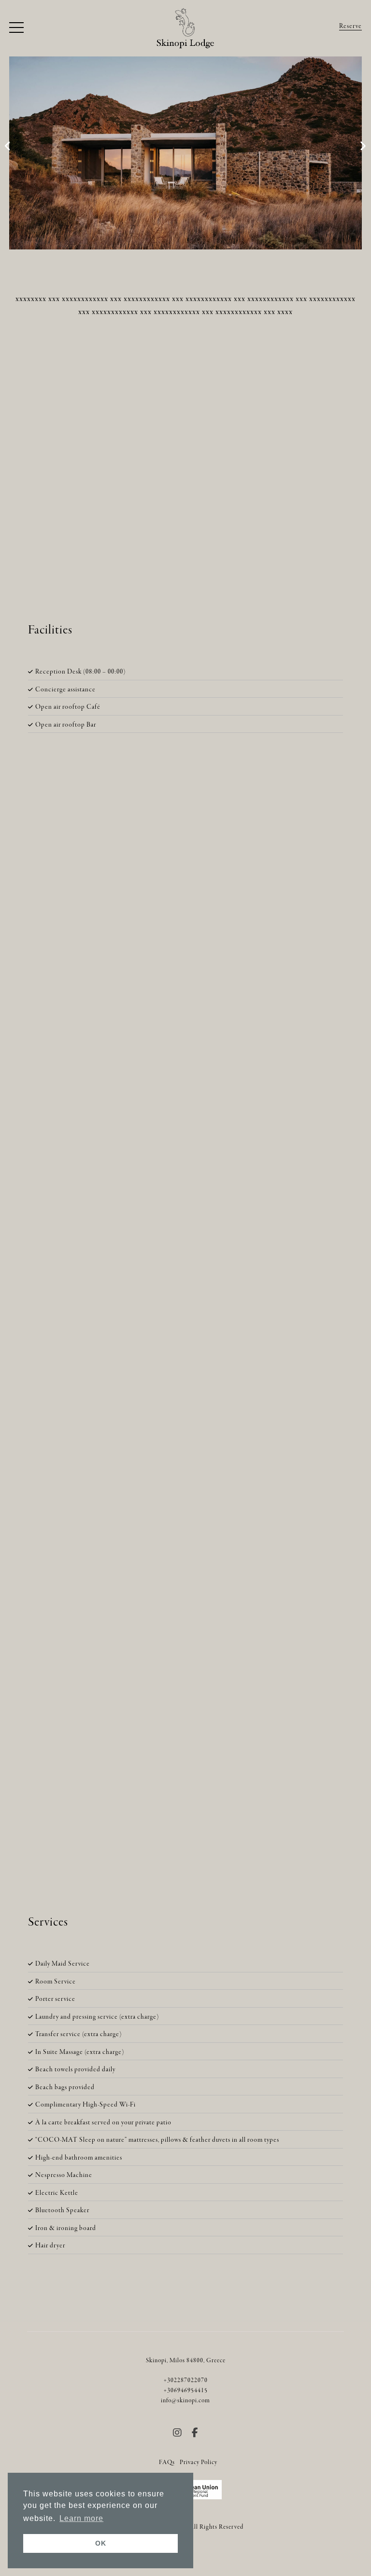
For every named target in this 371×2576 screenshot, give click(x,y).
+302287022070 (186, 2381)
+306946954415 (186, 2391)
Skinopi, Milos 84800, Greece (186, 2361)
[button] (16, 28)
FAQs (167, 2463)
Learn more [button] (81, 2518)
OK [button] (101, 2543)
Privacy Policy (199, 2463)
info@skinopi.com (185, 2401)
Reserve (350, 26)
